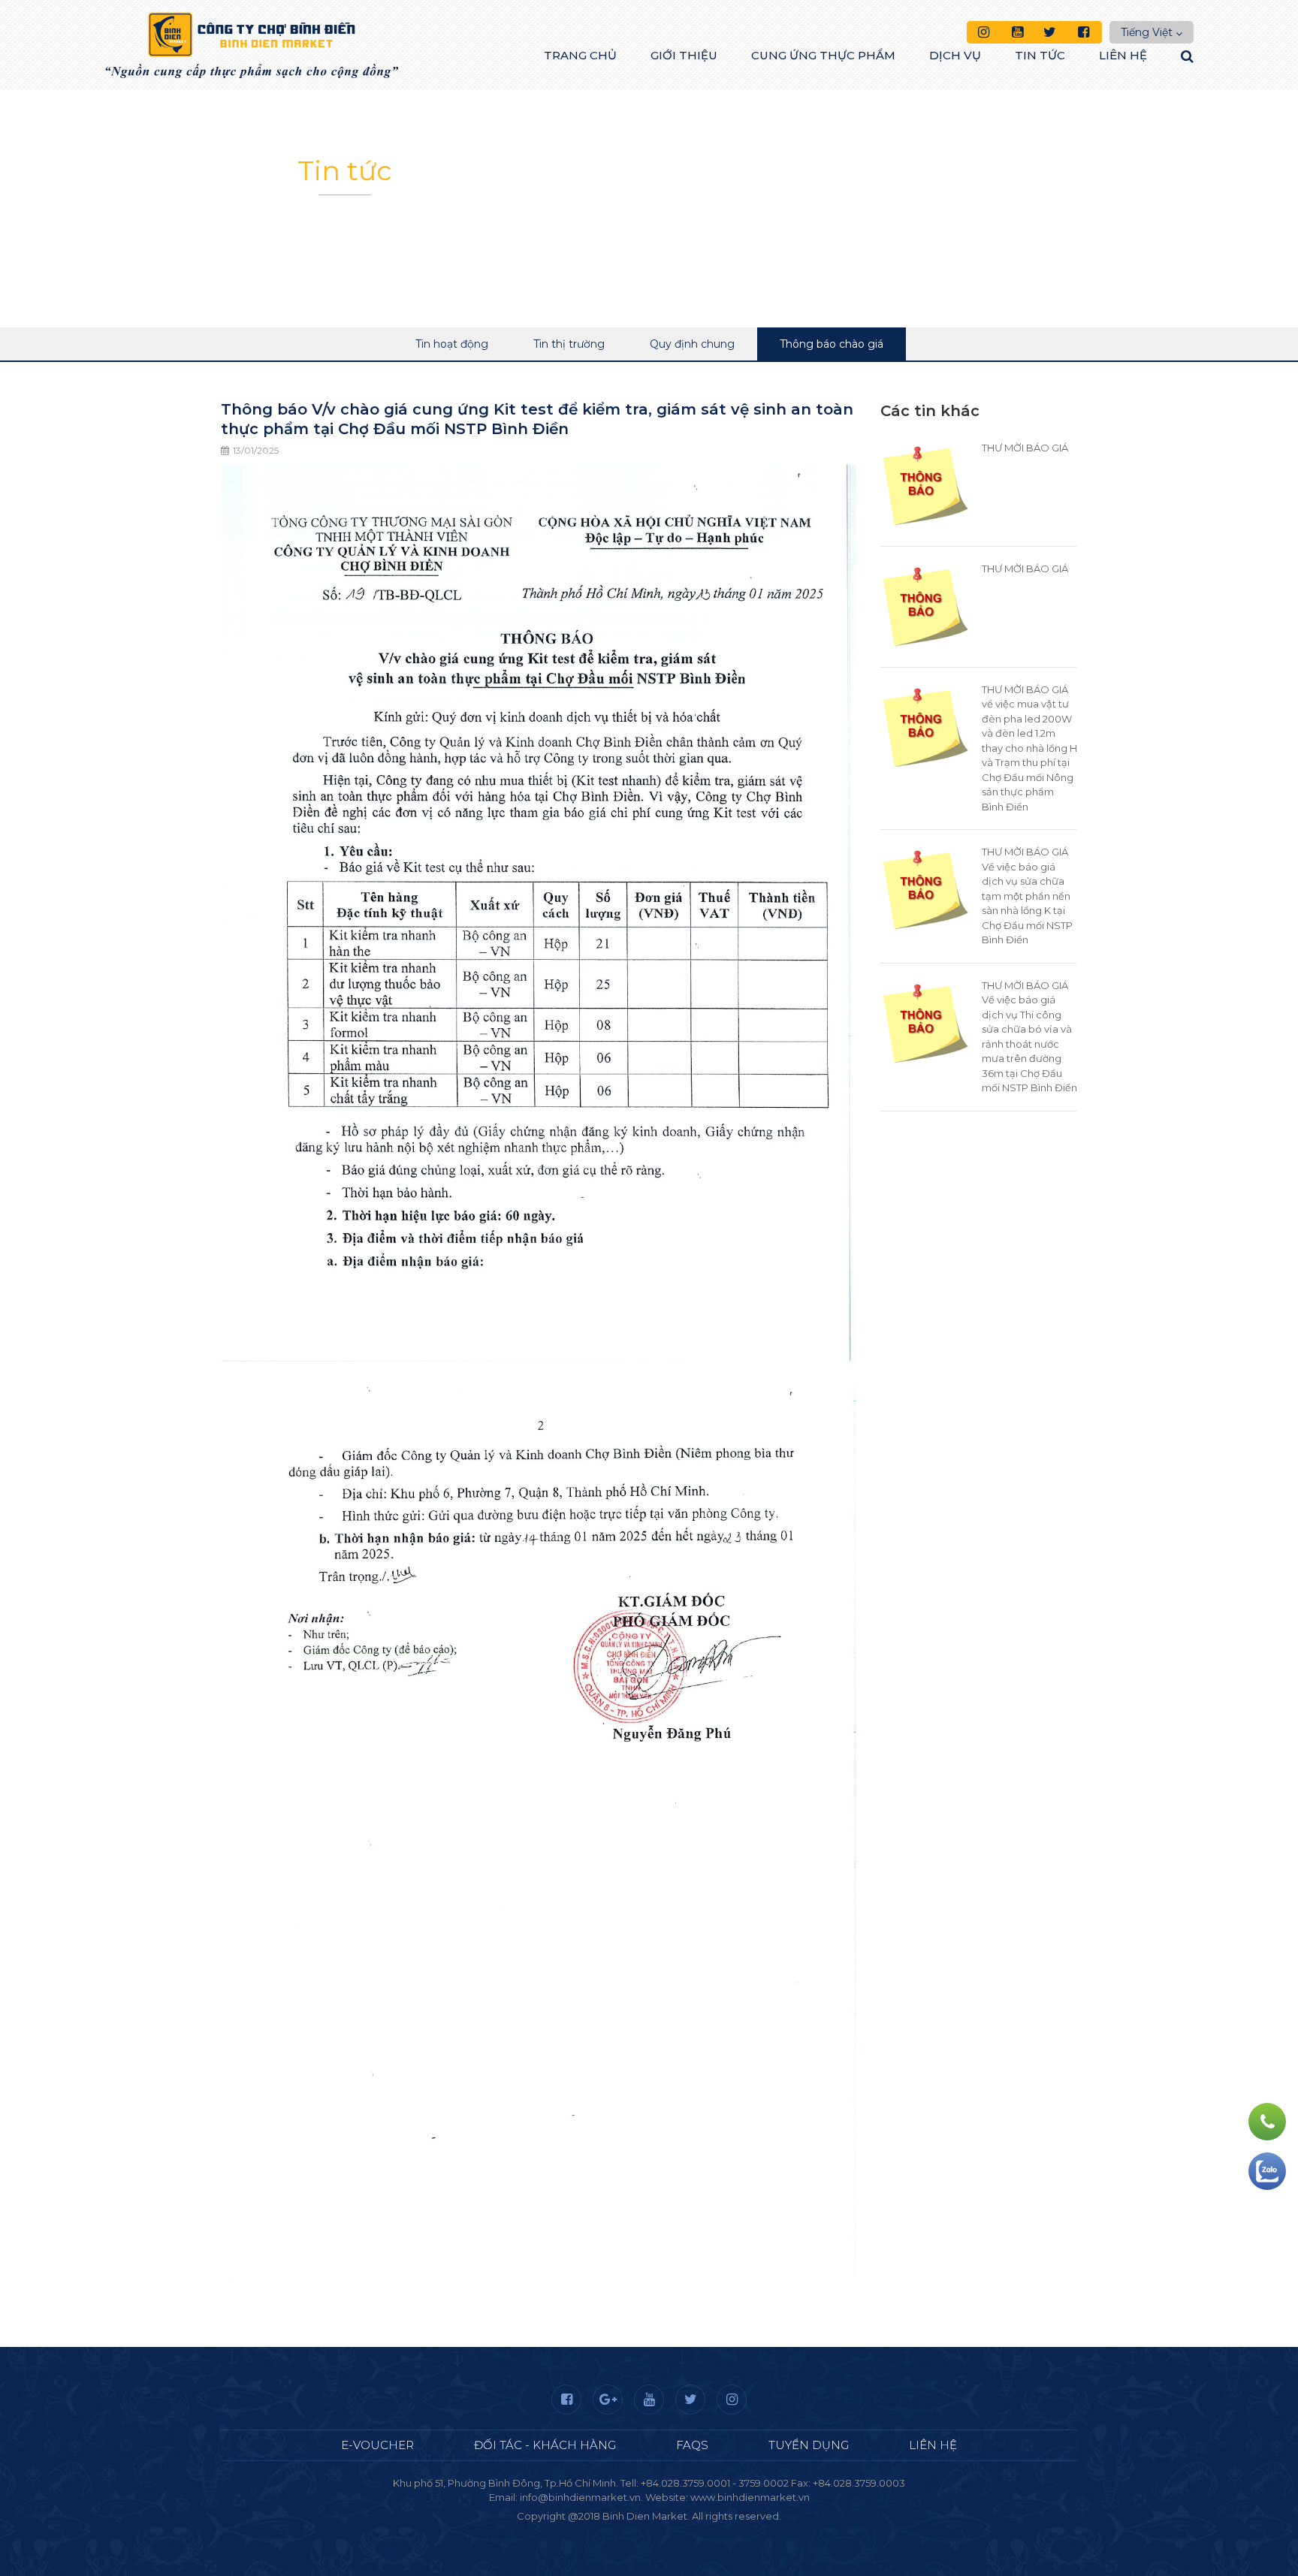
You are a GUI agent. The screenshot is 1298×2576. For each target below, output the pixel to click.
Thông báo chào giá (832, 344)
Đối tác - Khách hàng (545, 2445)
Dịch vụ (955, 55)
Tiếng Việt (1147, 32)
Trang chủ (580, 55)
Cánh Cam (690, 2530)
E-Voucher (377, 2445)
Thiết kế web (614, 2530)
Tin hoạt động (452, 344)
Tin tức (1040, 55)
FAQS (692, 2445)
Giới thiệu (684, 55)
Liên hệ (1123, 55)
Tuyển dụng (809, 2445)
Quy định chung (692, 344)
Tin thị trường (569, 344)
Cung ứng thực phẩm (823, 55)
